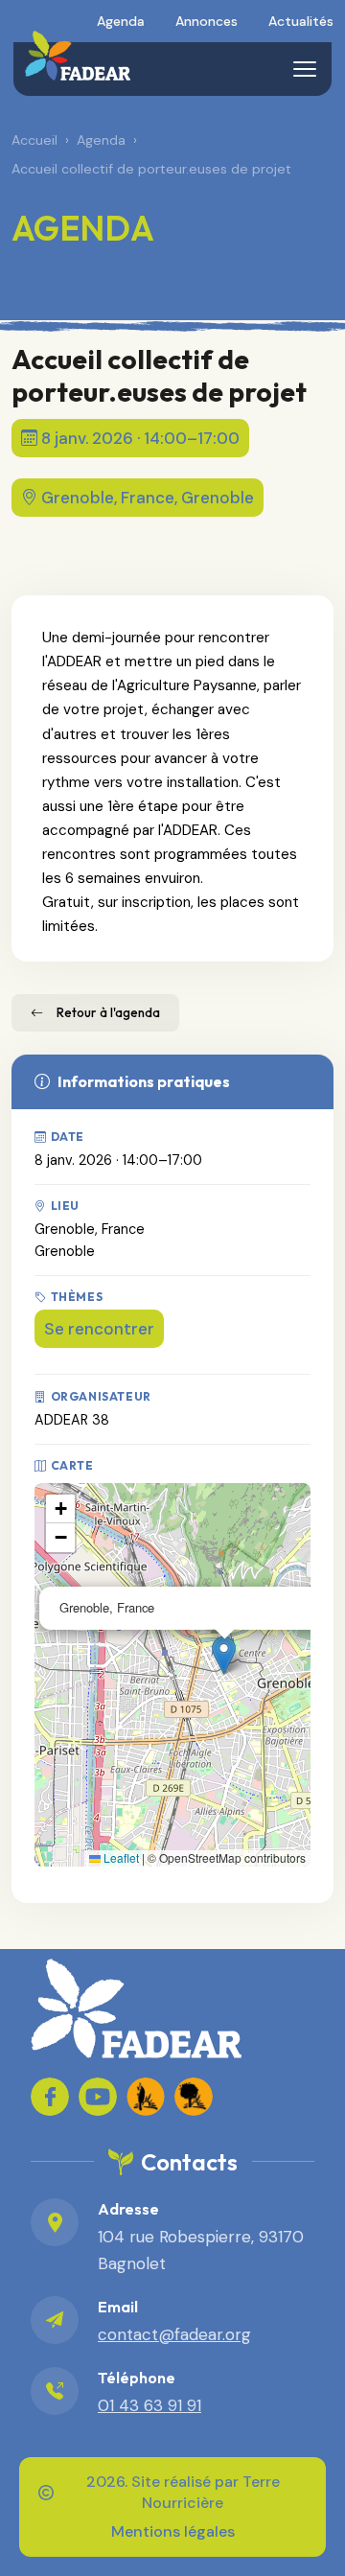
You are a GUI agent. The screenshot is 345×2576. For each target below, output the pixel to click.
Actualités (301, 21)
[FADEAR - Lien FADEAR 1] (146, 2097)
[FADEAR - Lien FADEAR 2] (194, 2097)
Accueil (34, 140)
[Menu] (305, 69)
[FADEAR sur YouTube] (98, 2097)
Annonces (207, 21)
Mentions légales (173, 2531)
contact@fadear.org (174, 2334)
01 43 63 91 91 (149, 2405)
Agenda (121, 21)
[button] (224, 1655)
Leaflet (120, 1857)
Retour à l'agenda (108, 1012)
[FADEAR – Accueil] (77, 56)
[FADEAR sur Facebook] (50, 2097)
